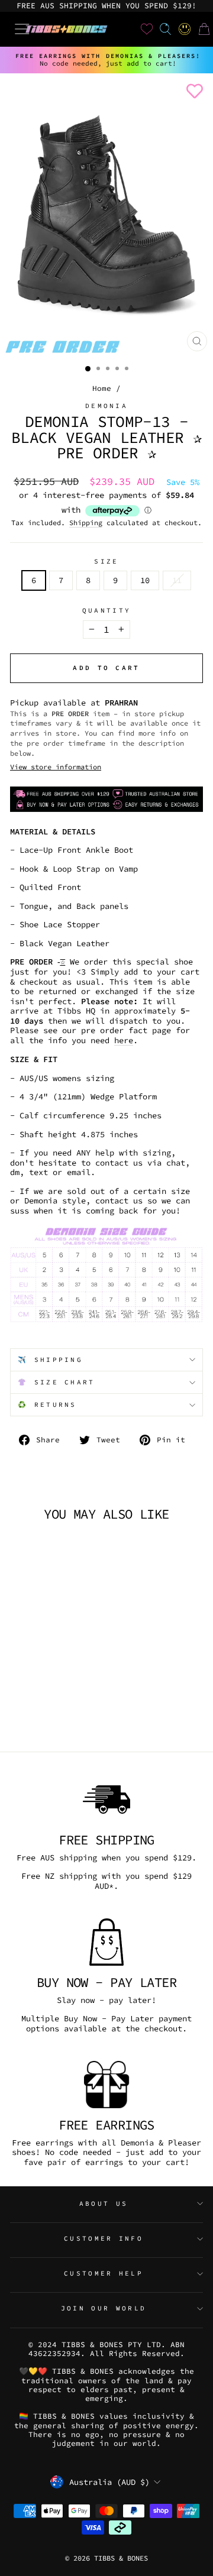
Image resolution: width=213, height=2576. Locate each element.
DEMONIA (106, 406)
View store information (56, 767)
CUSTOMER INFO (104, 2238)
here (124, 1041)
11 (177, 580)
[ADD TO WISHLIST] (192, 91)
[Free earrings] (106, 2085)
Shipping (86, 523)
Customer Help (104, 2273)
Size (106, 562)
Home (102, 388)
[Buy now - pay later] (106, 1942)
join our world (104, 2308)
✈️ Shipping (50, 1360)
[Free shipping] (106, 1800)
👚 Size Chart (57, 1382)
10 (145, 580)
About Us (104, 2203)
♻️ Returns (47, 1404)
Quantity (107, 611)
